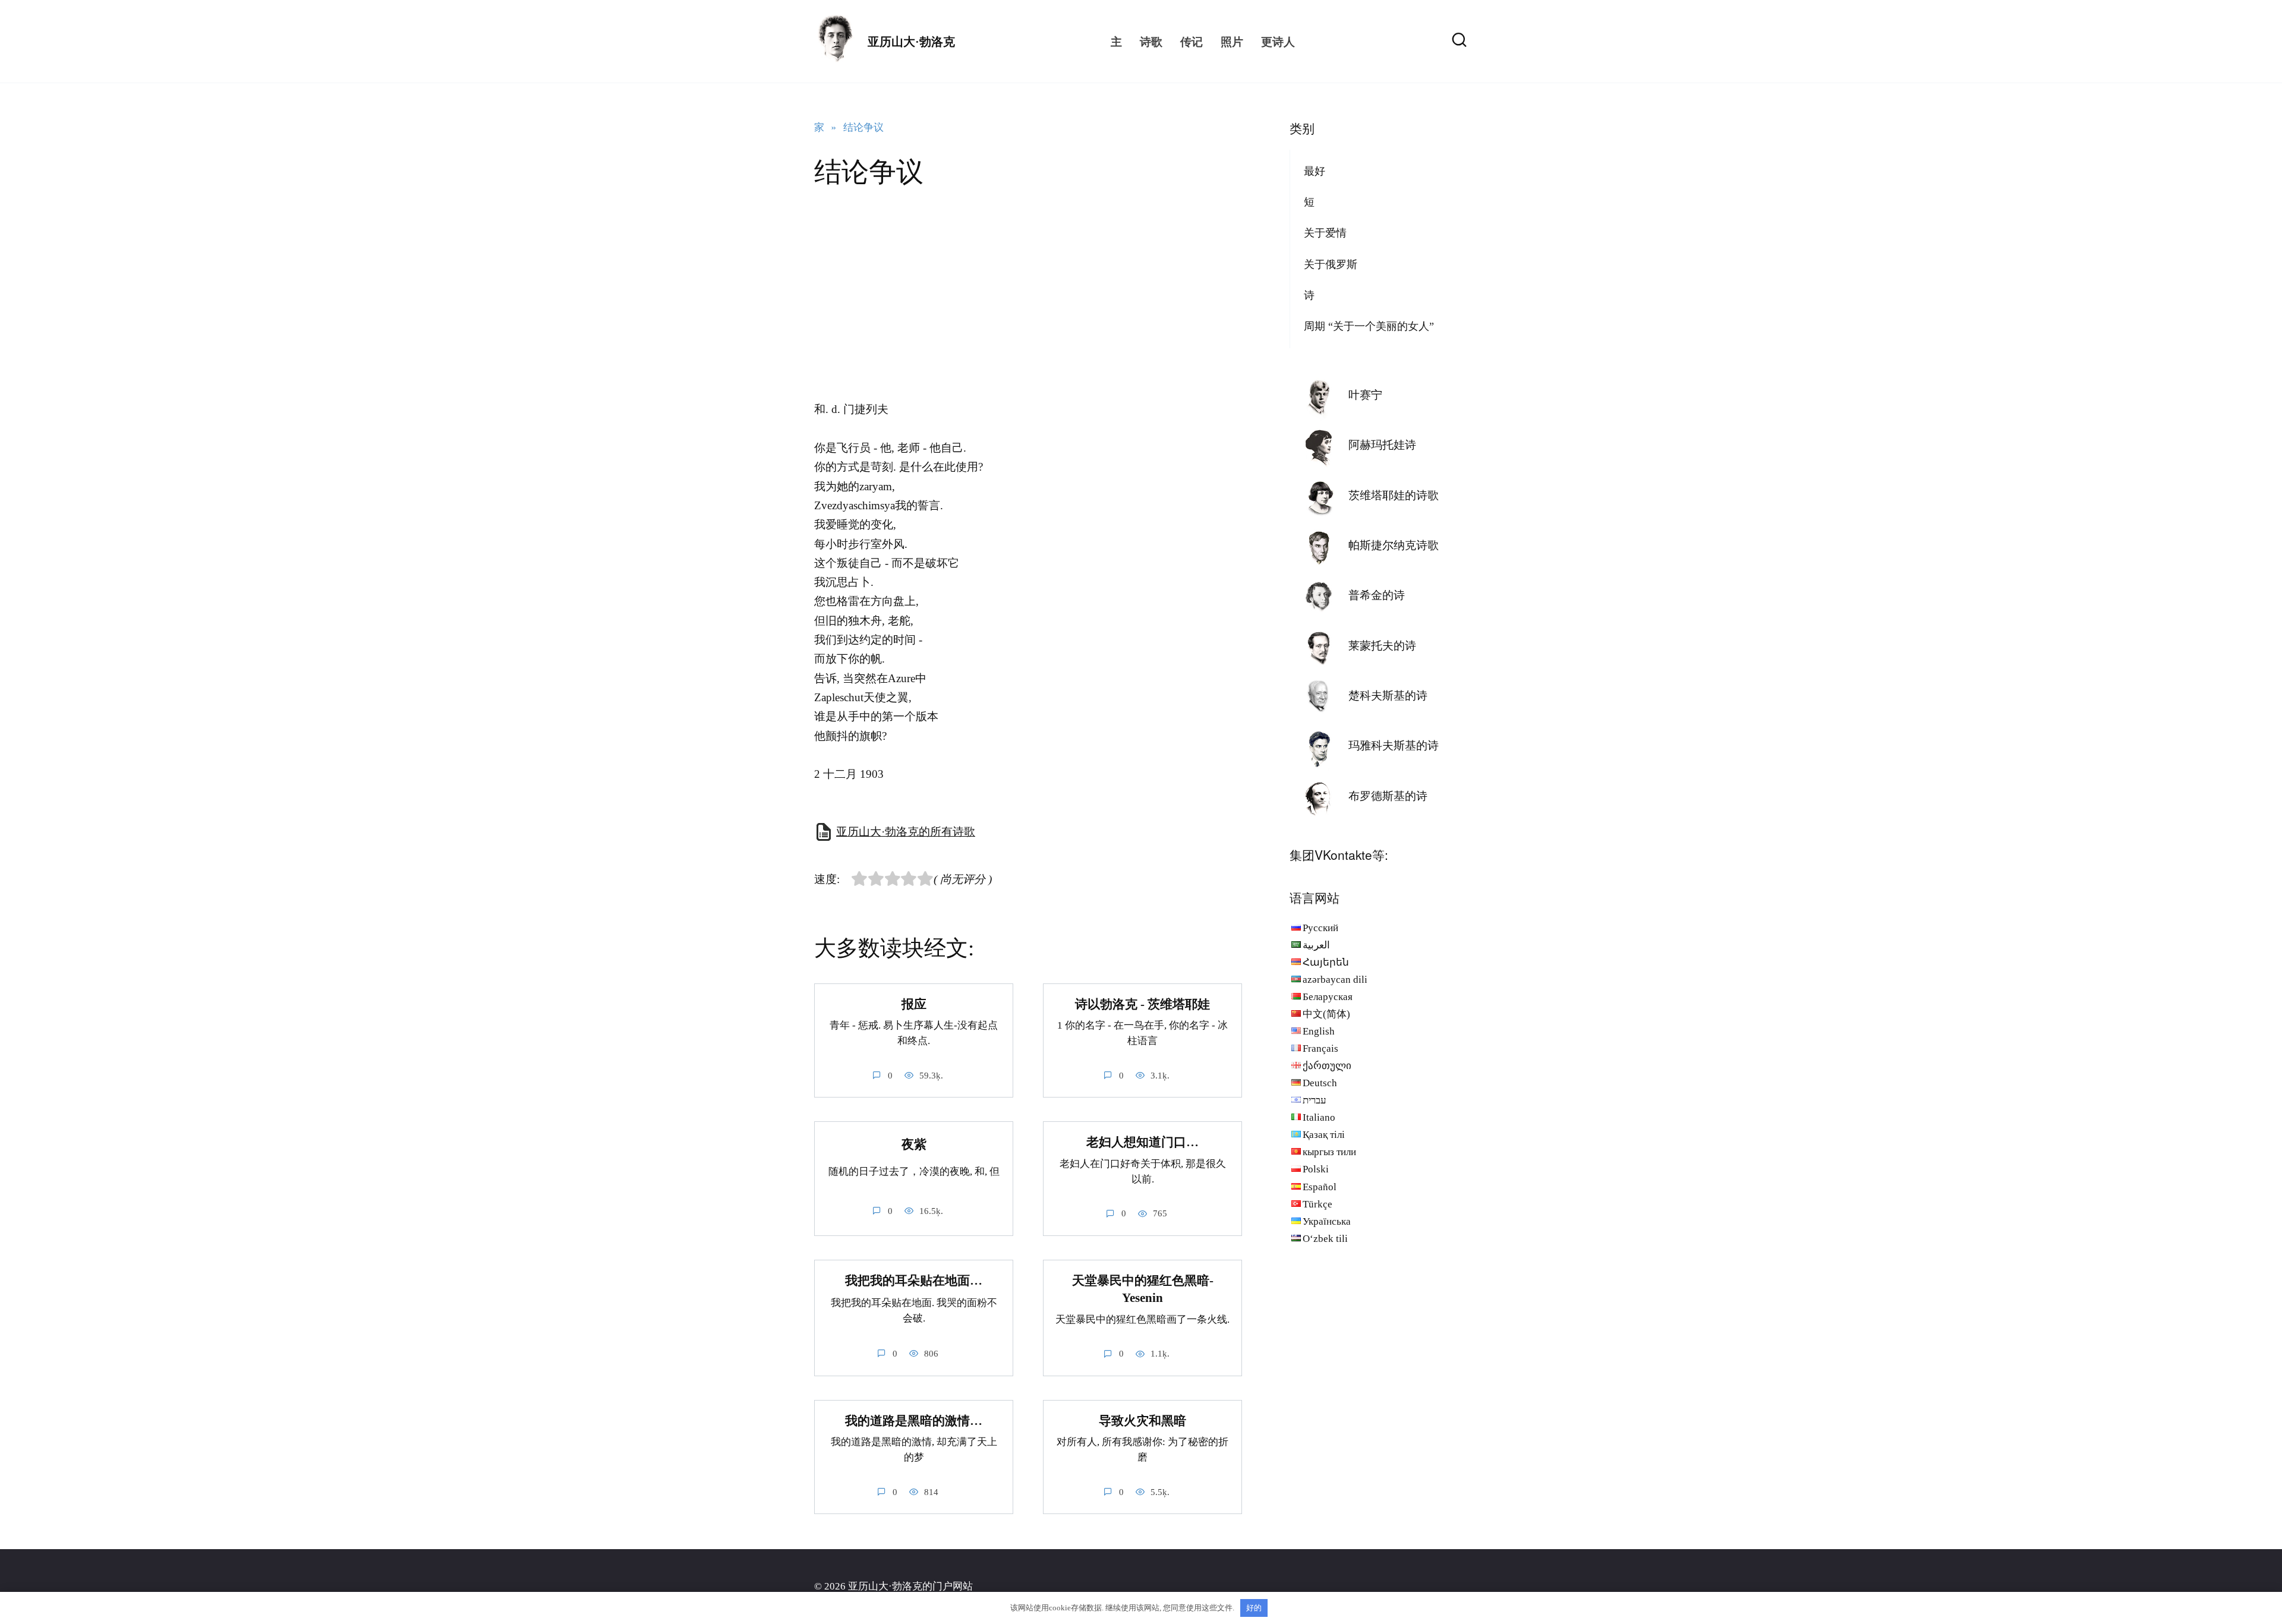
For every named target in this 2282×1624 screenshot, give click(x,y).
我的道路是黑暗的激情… (914, 1421)
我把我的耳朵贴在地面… (914, 1281)
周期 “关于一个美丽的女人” (1369, 326)
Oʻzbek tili (1325, 1239)
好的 (1254, 1608)
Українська (1327, 1221)
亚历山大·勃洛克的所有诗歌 (906, 832)
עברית (1315, 1100)
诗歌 (1151, 41)
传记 (1192, 41)
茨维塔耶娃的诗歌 (1394, 495)
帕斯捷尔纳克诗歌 (1394, 545)
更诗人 (1278, 41)
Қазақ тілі (1324, 1135)
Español (1320, 1187)
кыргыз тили (1329, 1152)
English (1319, 1031)
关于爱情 (1325, 233)
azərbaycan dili (1335, 980)
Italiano (1319, 1117)
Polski (1316, 1169)
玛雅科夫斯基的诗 (1394, 745)
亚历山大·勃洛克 (911, 42)
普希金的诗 (1377, 595)
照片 (1232, 41)
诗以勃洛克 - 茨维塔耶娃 (1142, 1004)
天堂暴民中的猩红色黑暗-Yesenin (1143, 1289)
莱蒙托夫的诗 (1382, 646)
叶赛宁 (1365, 395)
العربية (1316, 945)
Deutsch (1320, 1083)
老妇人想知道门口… (1142, 1142)
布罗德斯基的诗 (1388, 796)
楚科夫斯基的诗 (1388, 696)
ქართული (1327, 1066)
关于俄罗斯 (1331, 264)
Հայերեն (1326, 962)
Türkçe (1317, 1204)
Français (1320, 1048)
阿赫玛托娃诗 (1382, 445)
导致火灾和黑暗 (1142, 1421)
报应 (914, 1004)
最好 (1315, 171)
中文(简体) (1326, 1014)
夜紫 (914, 1145)
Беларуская (1328, 997)
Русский (1320, 928)
